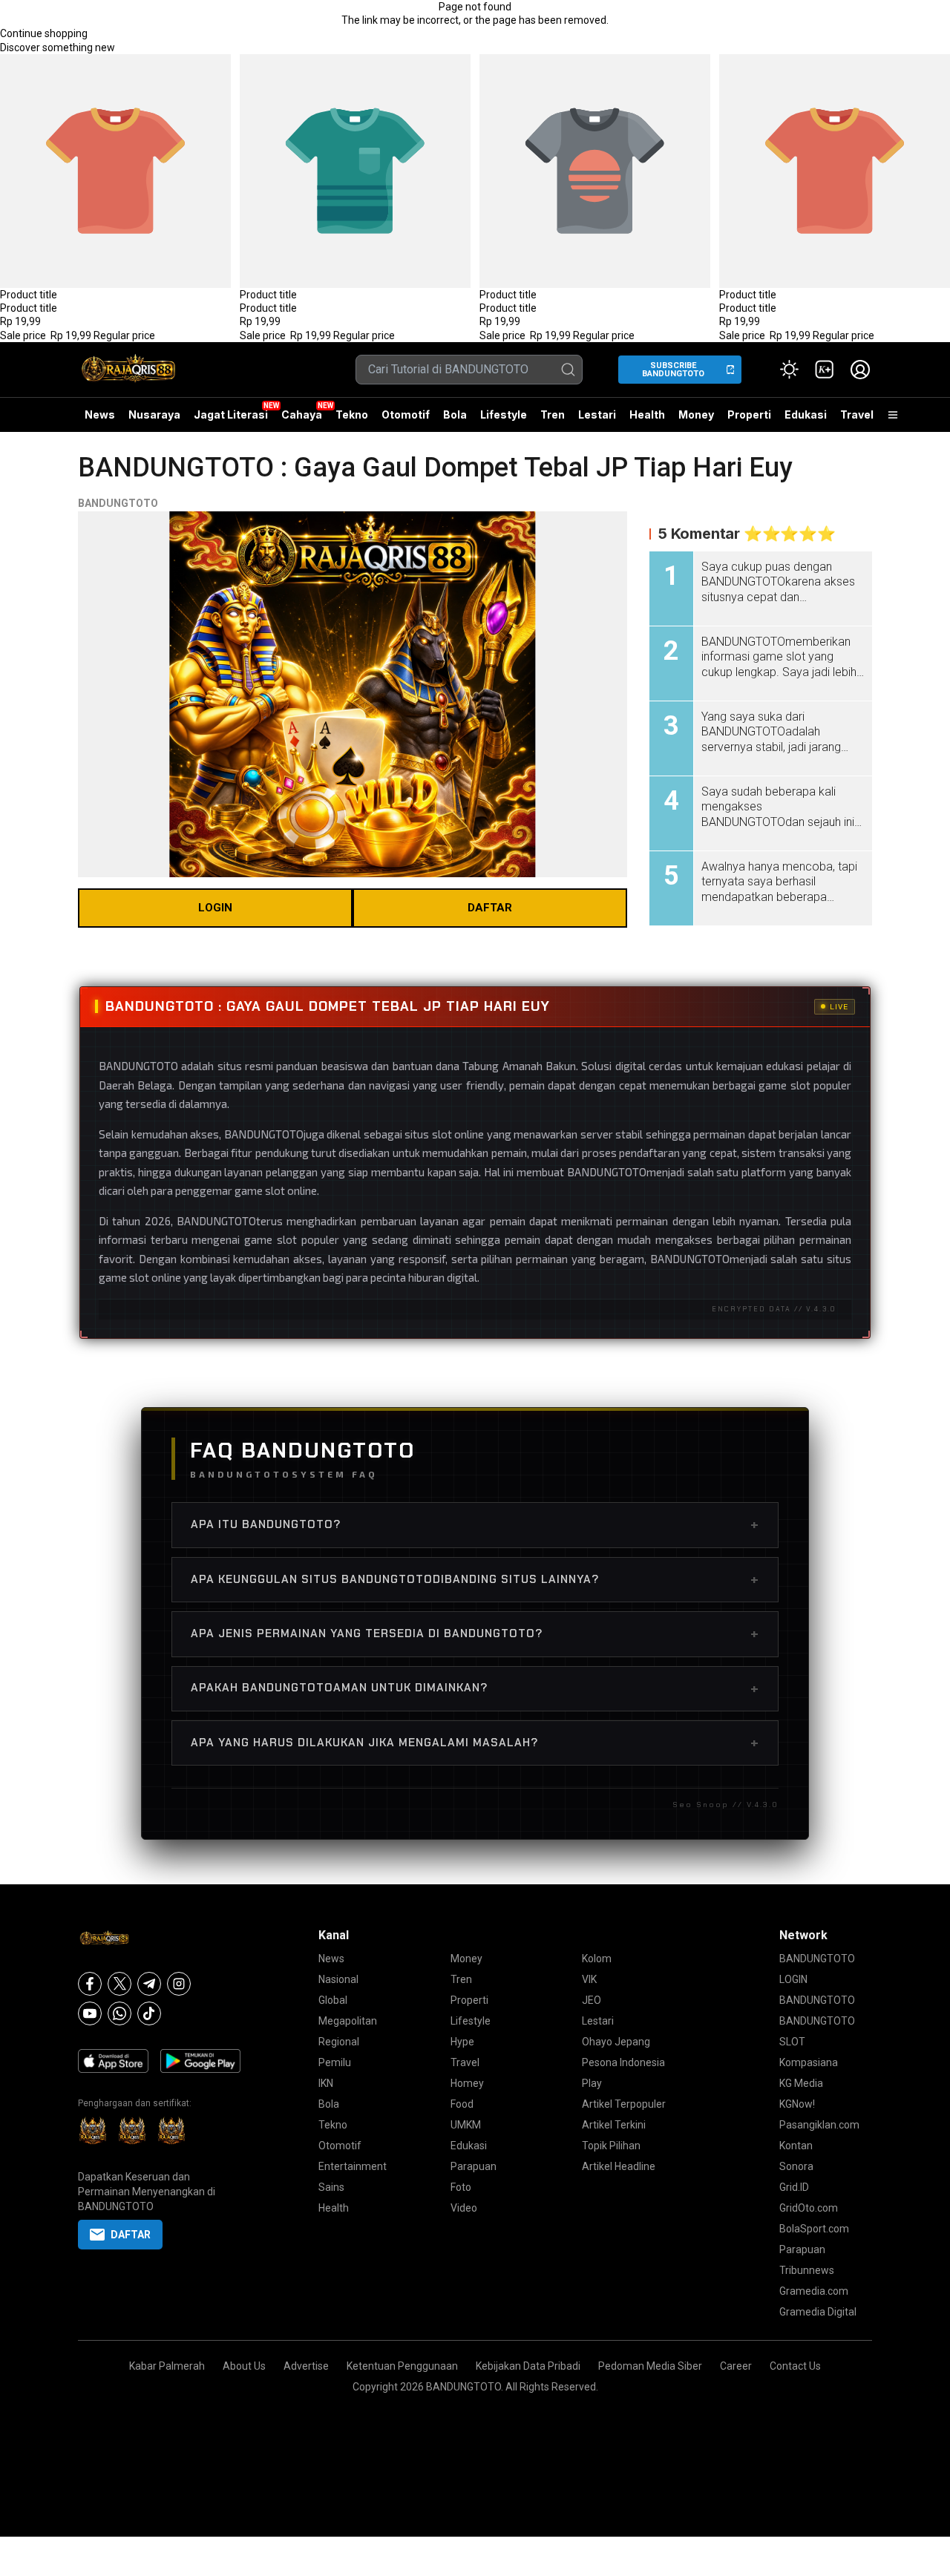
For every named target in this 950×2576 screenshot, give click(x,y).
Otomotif (406, 414)
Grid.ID (794, 2187)
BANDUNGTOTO (118, 503)
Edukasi (806, 414)
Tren (553, 414)
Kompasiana (809, 2062)
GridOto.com (809, 2208)
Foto (461, 2187)
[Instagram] (179, 1984)
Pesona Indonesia (623, 2062)
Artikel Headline (619, 2166)
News (100, 414)
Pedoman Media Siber (650, 2366)
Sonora (796, 2166)
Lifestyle (504, 414)
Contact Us (795, 2366)
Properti (749, 414)
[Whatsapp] (119, 2013)
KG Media (801, 2083)
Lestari (597, 420)
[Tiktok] (149, 2013)
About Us (244, 2366)
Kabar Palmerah (167, 2366)
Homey (467, 2083)
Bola (455, 414)
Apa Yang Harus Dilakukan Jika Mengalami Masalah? (475, 1743)
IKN (326, 2083)
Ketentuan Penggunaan (402, 2366)
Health (647, 414)
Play (592, 2083)
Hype (462, 2042)
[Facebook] (90, 1984)
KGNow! (797, 2104)
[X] (119, 1984)
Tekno (352, 414)
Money (696, 414)
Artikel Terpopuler (624, 2104)
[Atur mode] (789, 370)
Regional (339, 2042)
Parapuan (474, 2166)
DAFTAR (490, 908)
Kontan (796, 2146)
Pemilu (335, 2062)
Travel (857, 414)
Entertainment (353, 2166)
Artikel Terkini (614, 2125)
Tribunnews (807, 2270)
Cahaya (302, 414)
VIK (589, 1979)
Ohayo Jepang (616, 2042)
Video (464, 2208)
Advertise (306, 2366)
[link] (825, 370)
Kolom (597, 1959)
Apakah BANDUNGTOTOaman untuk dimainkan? (475, 1688)
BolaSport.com (814, 2229)
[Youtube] (90, 2013)
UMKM (466, 2125)
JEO (592, 2000)
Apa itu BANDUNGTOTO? (475, 1524)
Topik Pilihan (611, 2146)
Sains (331, 2187)
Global (333, 2000)
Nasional (338, 1979)
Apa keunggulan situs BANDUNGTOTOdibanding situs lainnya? (475, 1579)
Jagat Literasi (231, 414)
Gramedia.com (814, 2291)
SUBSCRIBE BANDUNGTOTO (673, 370)
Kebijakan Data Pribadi (528, 2366)
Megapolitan (348, 2021)
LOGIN (215, 908)
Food (462, 2104)
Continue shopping (44, 33)
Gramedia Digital (818, 2312)
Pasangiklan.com (819, 2125)
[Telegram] (149, 1984)
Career (736, 2366)
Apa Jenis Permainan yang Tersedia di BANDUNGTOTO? (475, 1633)
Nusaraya (154, 414)
